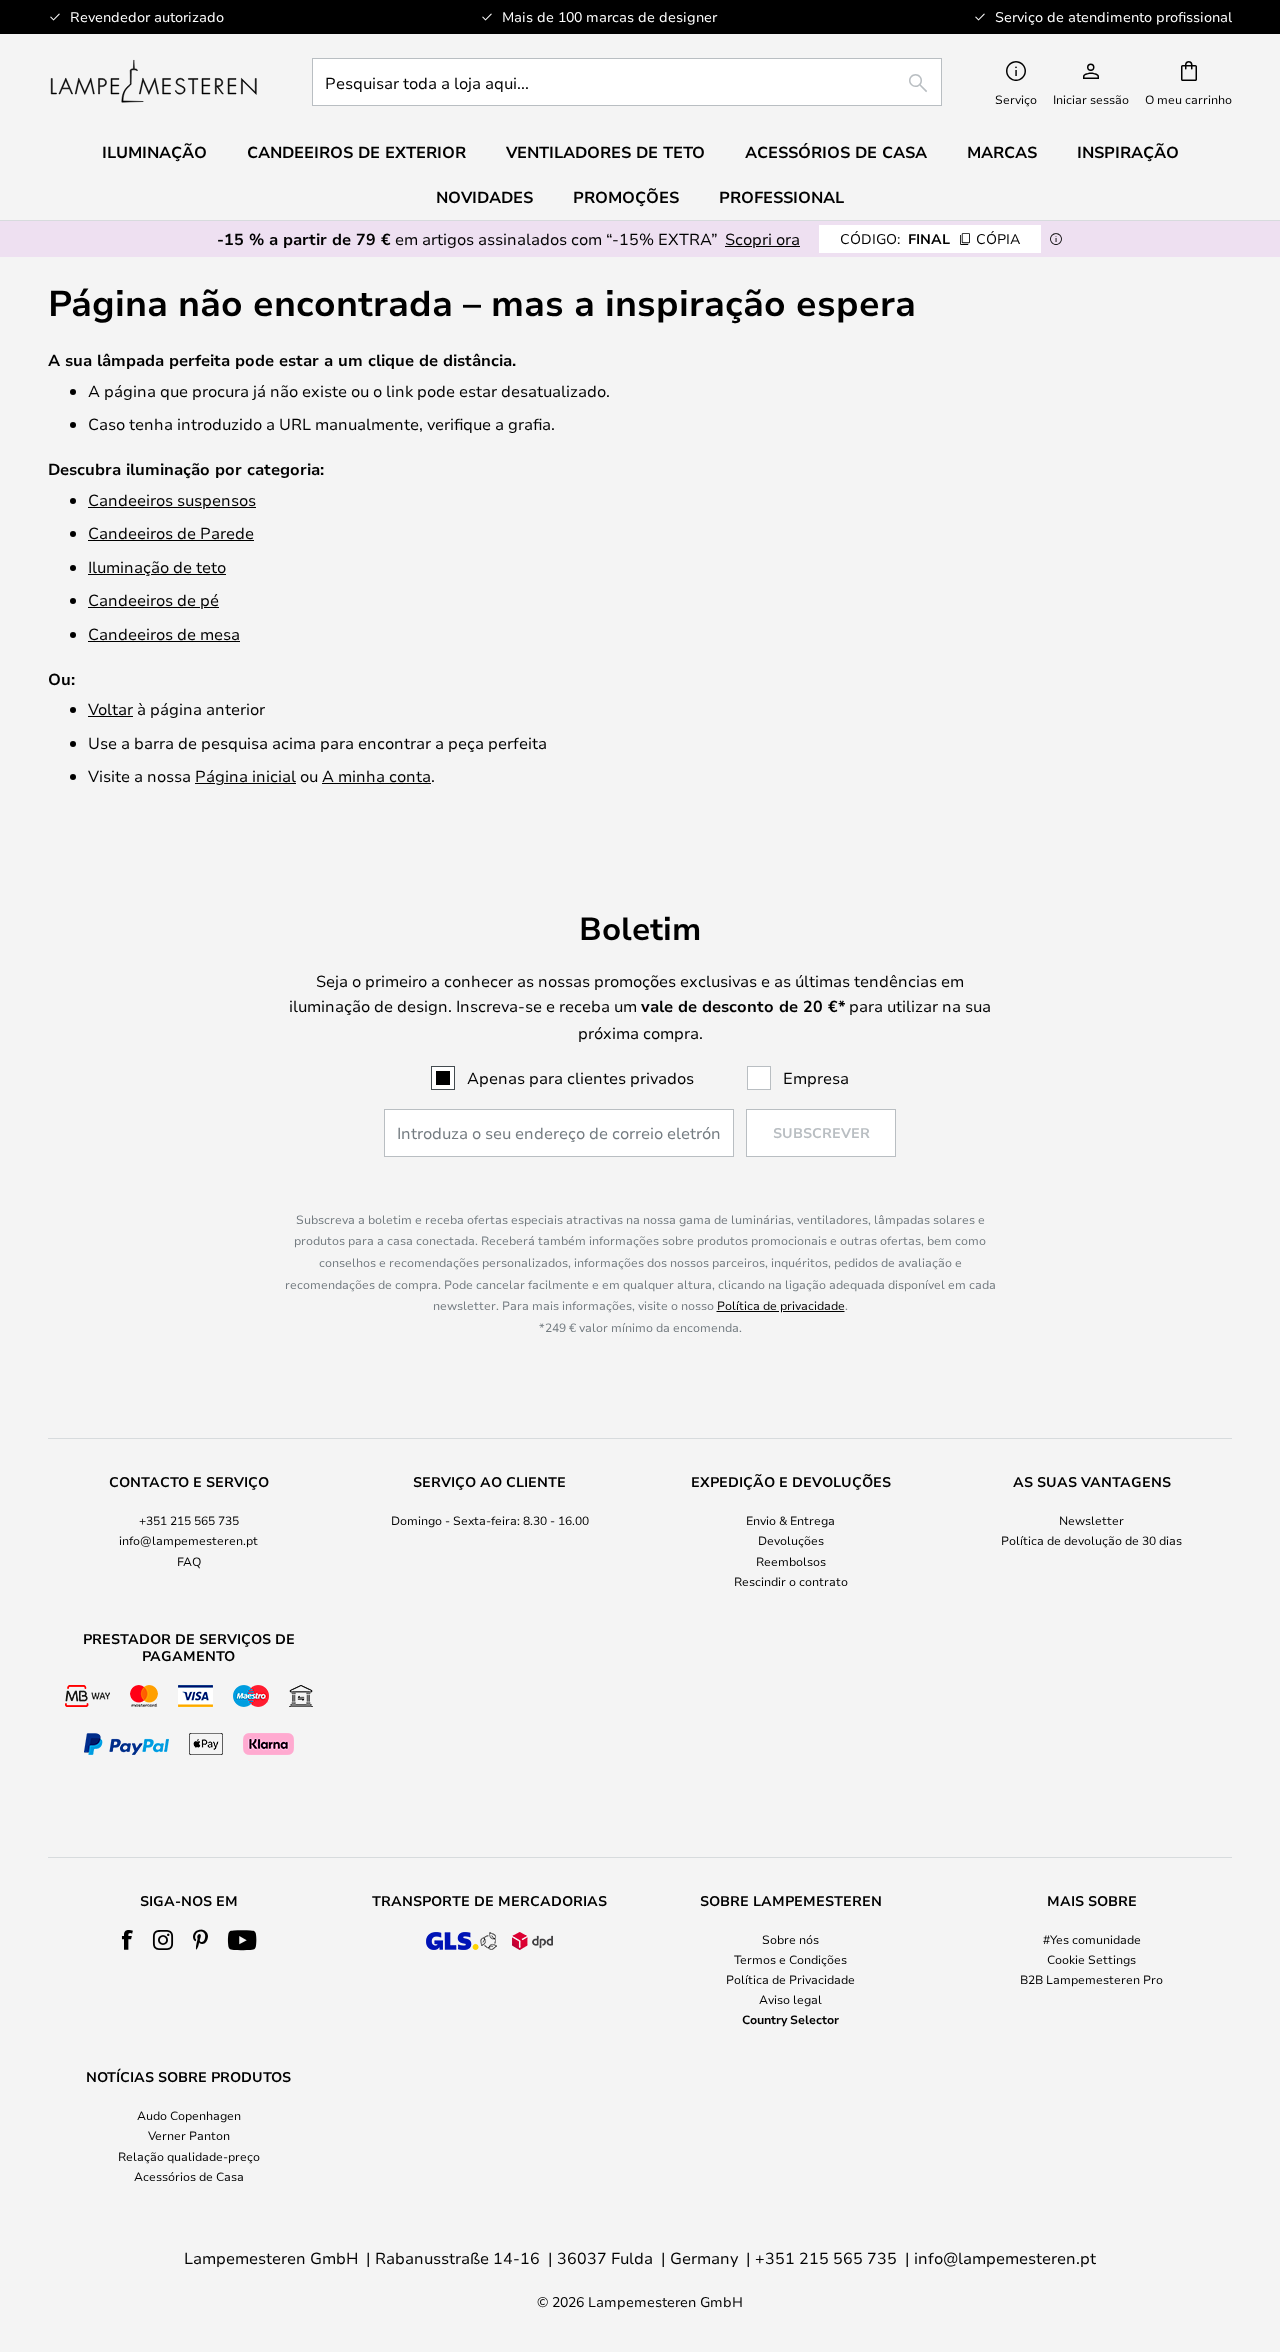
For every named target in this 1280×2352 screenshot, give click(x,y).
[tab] (188, 1532)
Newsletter (1091, 1520)
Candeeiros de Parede (171, 532)
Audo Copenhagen (189, 2115)
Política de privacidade (781, 1305)
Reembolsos (791, 1561)
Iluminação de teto (157, 566)
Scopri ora (762, 238)
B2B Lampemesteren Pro (1091, 1979)
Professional (781, 197)
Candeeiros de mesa (164, 633)
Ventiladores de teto (605, 152)
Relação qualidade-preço (189, 2156)
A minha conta (376, 775)
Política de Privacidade (790, 1979)
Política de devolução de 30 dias (1091, 1540)
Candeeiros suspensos (172, 499)
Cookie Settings (1091, 1959)
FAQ (189, 1561)
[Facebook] (127, 1940)
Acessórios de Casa (189, 2176)
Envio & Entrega (790, 1520)
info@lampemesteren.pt (188, 1540)
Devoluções (791, 1540)
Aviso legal (790, 1999)
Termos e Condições (790, 1959)
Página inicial (245, 775)
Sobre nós (790, 1939)
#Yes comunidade (1092, 1939)
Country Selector (790, 2019)
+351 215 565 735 (189, 1520)
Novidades (484, 197)
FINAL (930, 238)
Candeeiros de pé (153, 599)
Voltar (110, 708)
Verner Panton (189, 2135)
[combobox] (627, 82)
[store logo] (153, 82)
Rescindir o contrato (791, 1581)
